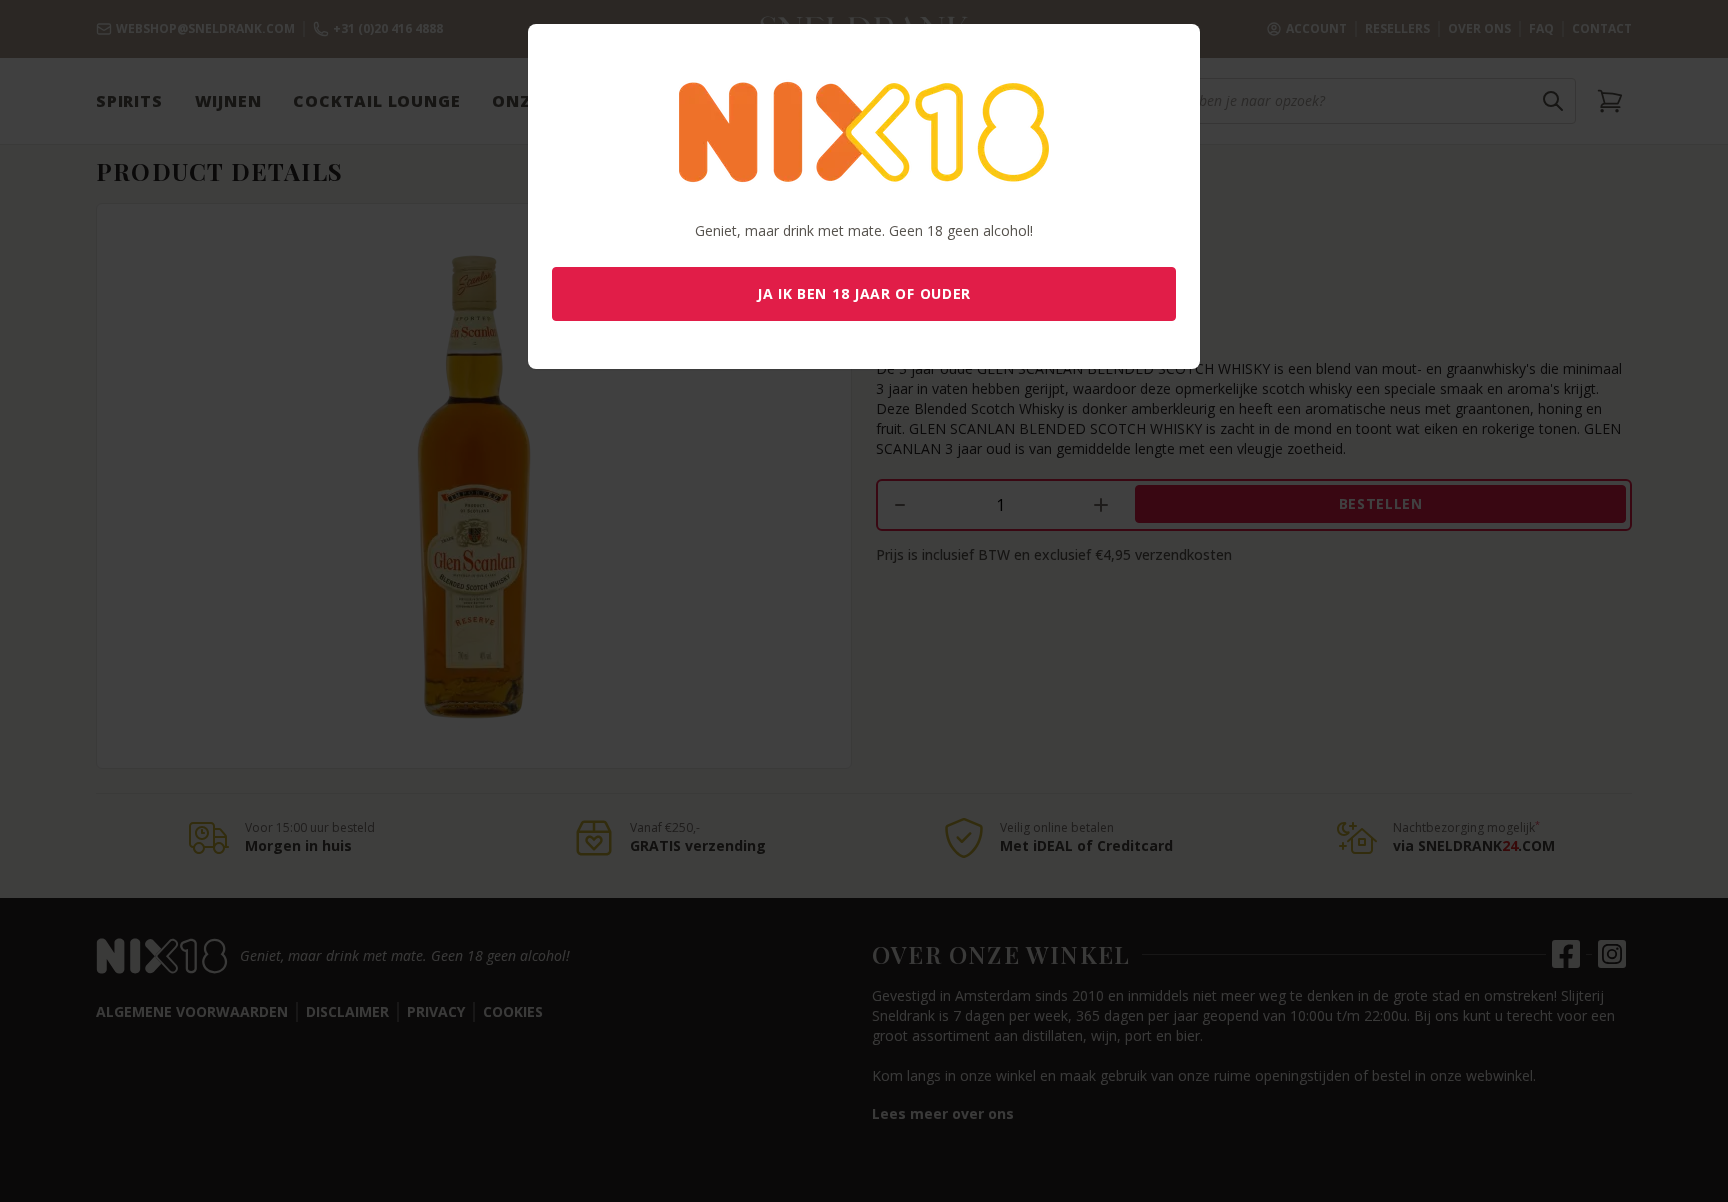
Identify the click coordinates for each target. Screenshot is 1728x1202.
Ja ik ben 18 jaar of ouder (864, 293)
